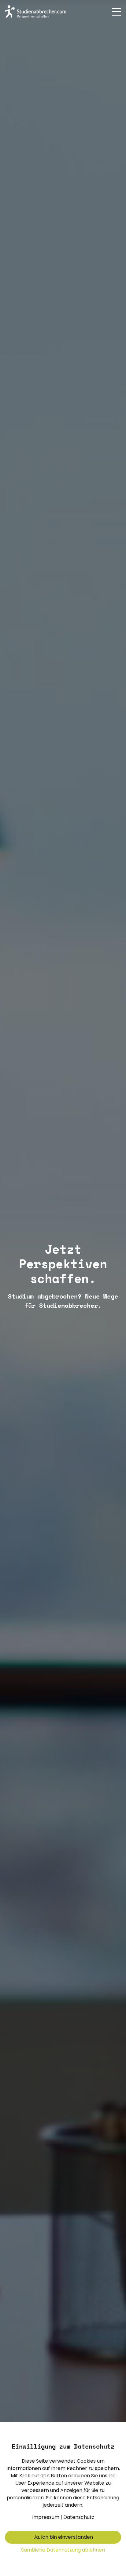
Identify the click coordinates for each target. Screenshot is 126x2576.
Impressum (46, 2517)
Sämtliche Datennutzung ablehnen (63, 2550)
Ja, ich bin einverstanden (63, 2537)
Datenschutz (79, 2517)
